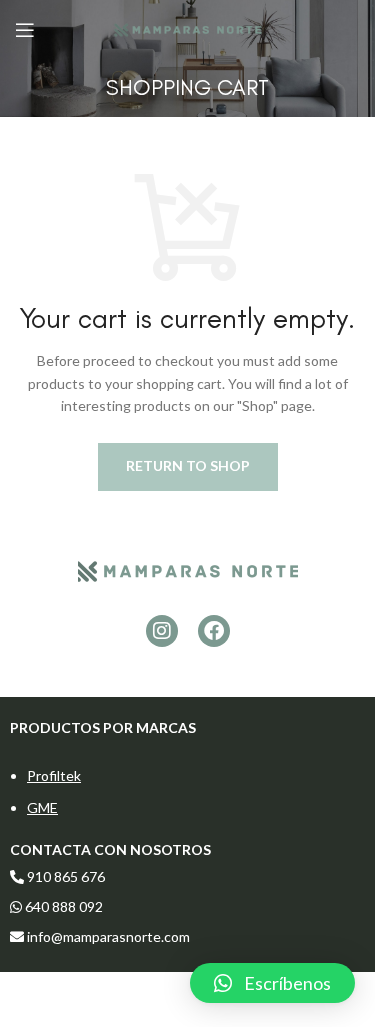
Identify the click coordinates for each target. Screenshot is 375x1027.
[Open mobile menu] (25, 30)
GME (42, 807)
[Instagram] (162, 631)
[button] (272, 983)
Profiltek (54, 775)
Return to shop (188, 465)
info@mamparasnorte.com (108, 936)
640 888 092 (62, 906)
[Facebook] (214, 631)
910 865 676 (66, 876)
